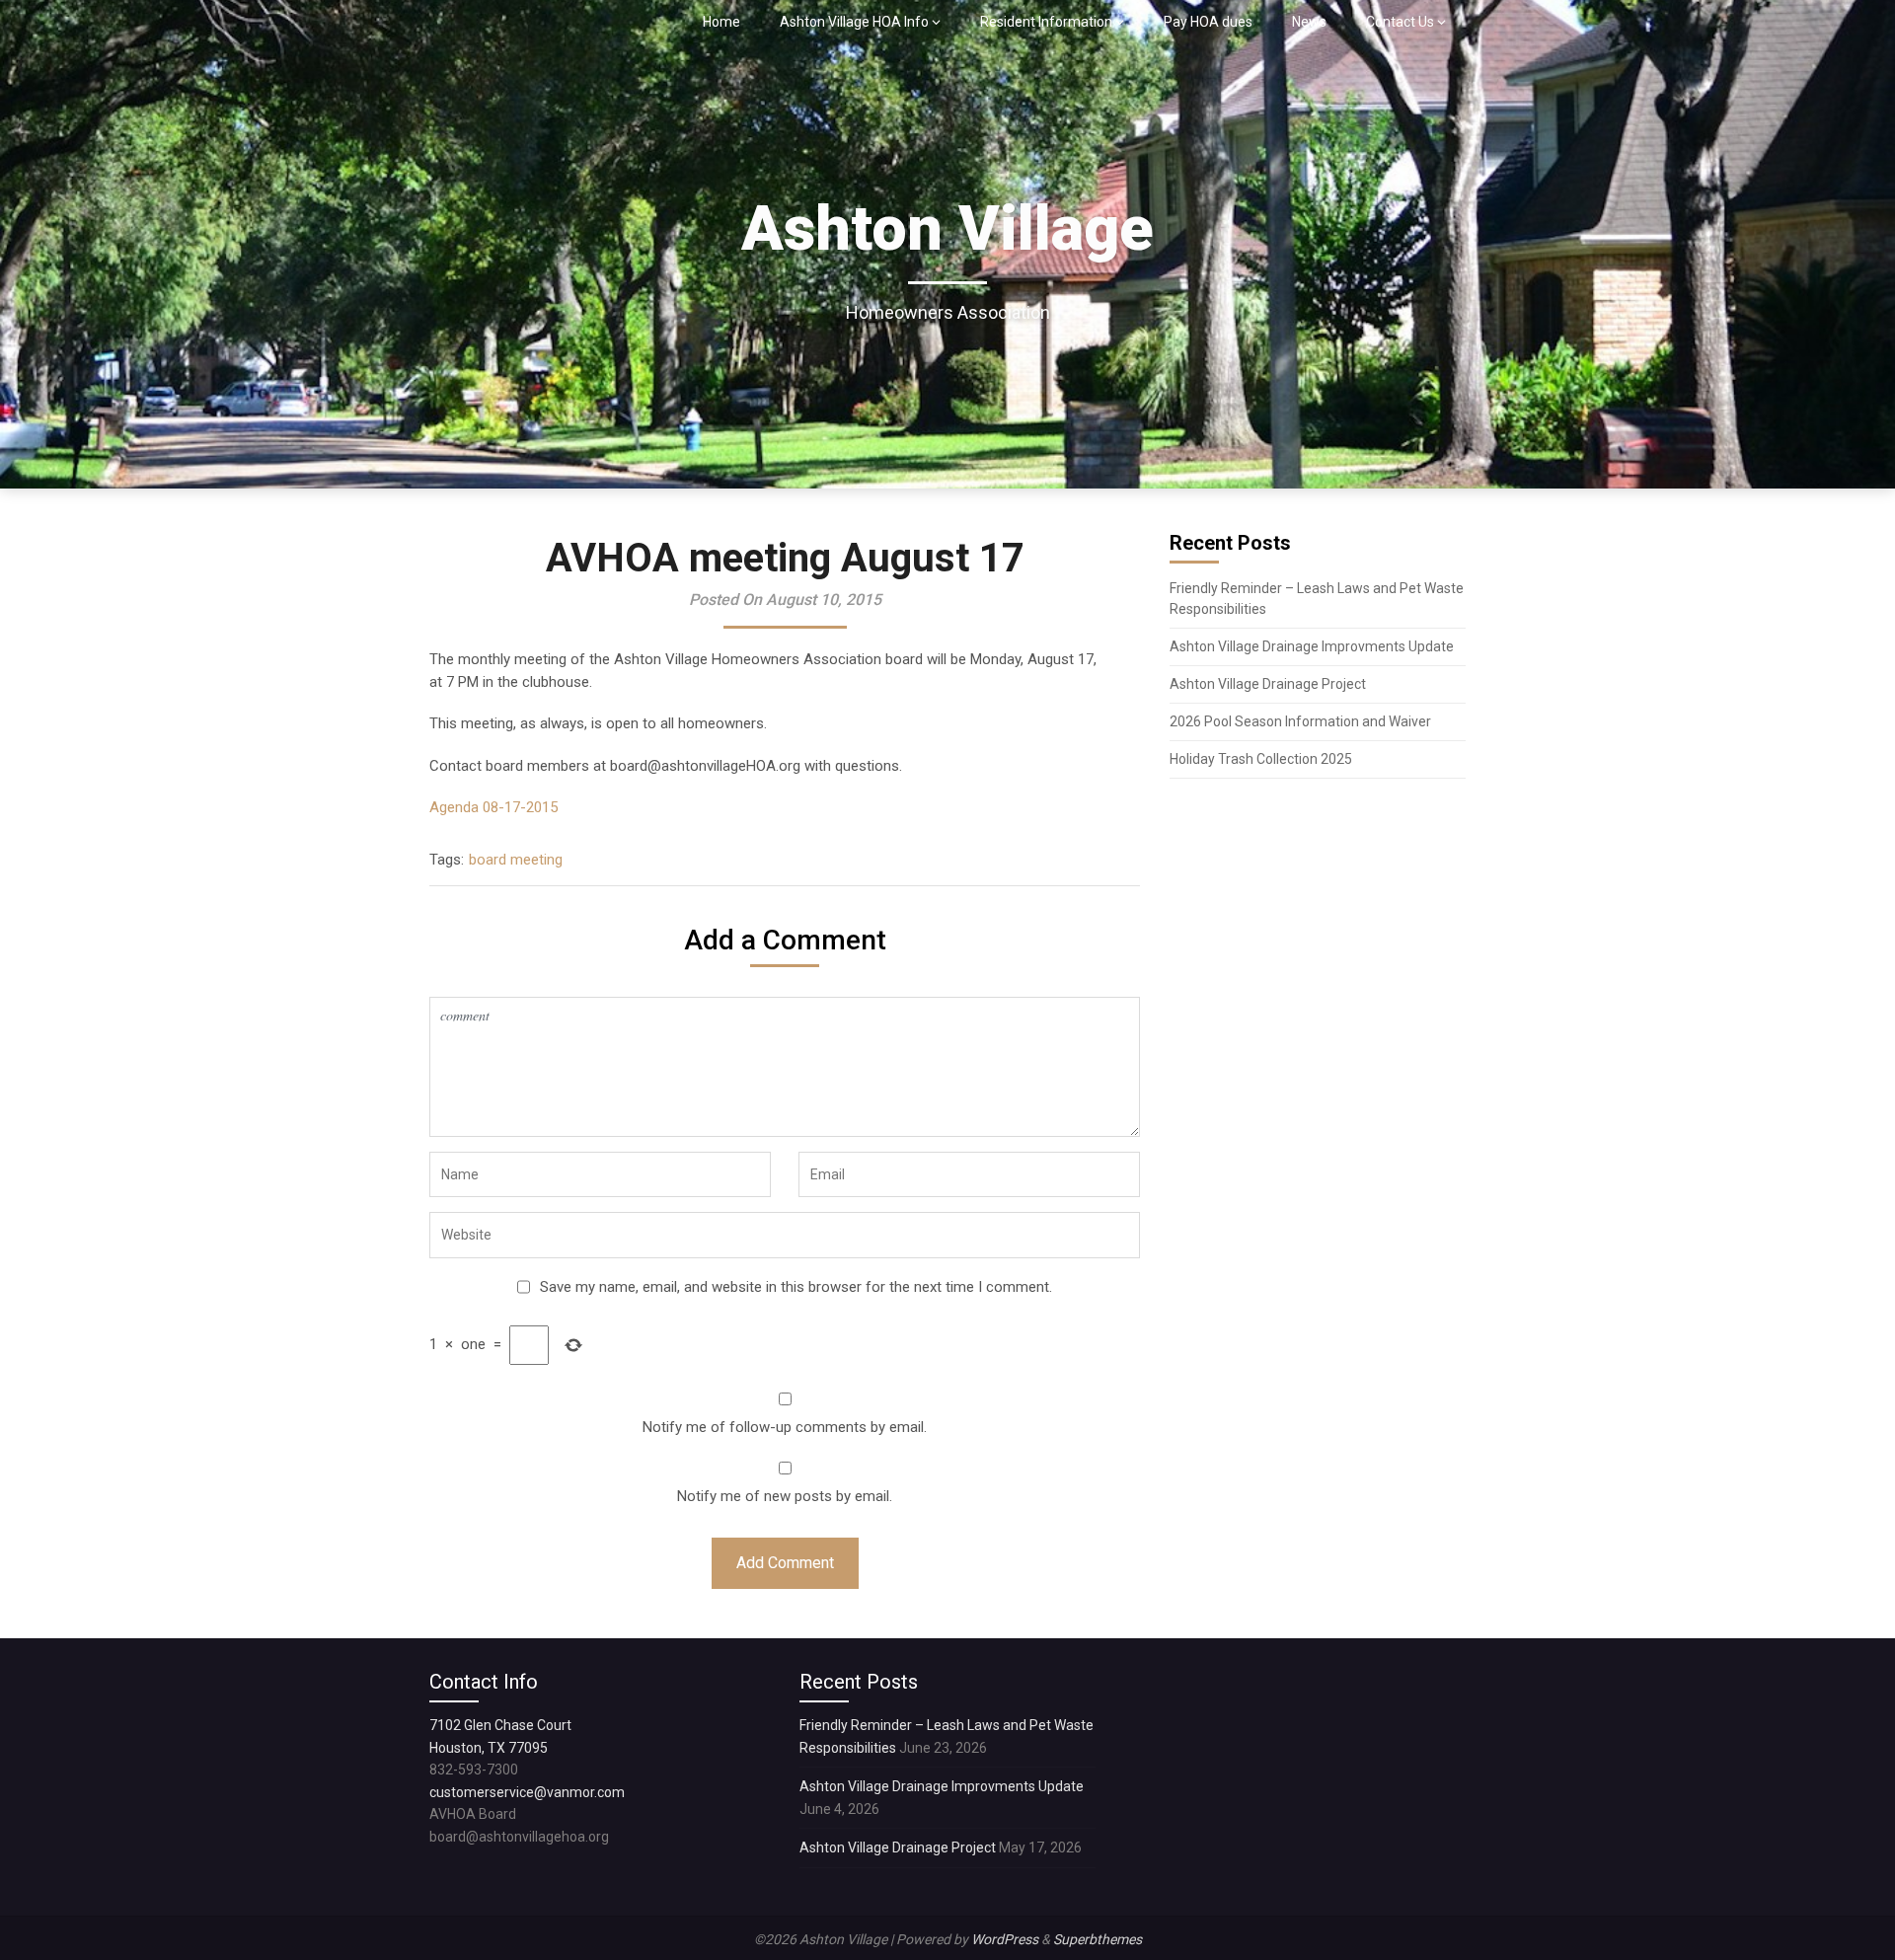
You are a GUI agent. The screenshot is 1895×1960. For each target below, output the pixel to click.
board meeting (516, 860)
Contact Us (1400, 22)
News (1309, 22)
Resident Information (1046, 22)
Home (721, 22)
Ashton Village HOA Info (854, 22)
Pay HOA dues (1208, 22)
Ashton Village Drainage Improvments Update (1312, 646)
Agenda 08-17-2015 (493, 807)
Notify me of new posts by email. (785, 1496)
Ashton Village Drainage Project (1268, 684)
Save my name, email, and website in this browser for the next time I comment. (796, 1287)
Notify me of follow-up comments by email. (785, 1427)
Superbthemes (1098, 1939)
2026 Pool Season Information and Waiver (1300, 721)
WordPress (1005, 1939)
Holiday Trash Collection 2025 (1261, 759)
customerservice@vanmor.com (527, 1792)
